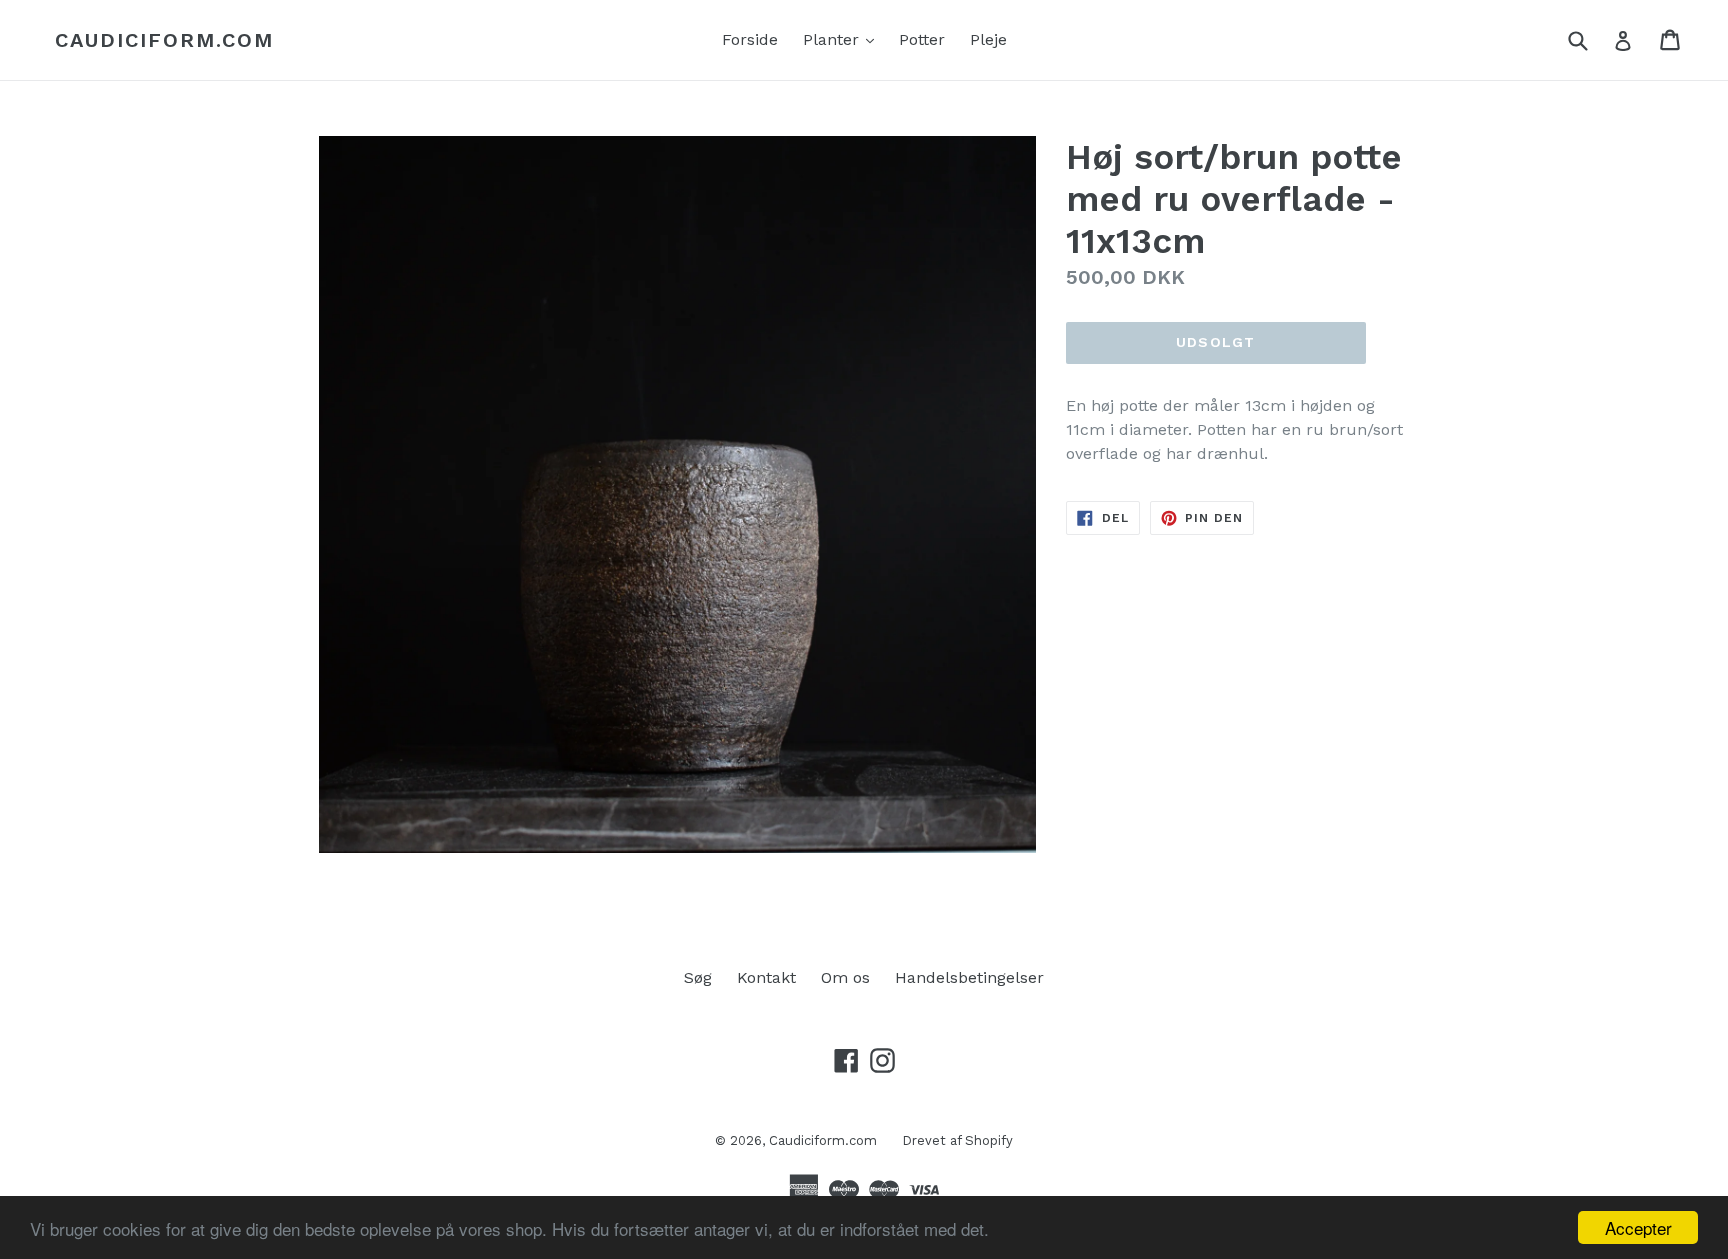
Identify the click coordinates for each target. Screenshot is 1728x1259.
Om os (845, 977)
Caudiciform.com (164, 40)
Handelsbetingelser (969, 977)
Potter (922, 39)
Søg (698, 977)
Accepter (1638, 1227)
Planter (843, 39)
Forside (750, 39)
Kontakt (766, 977)
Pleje (988, 39)
